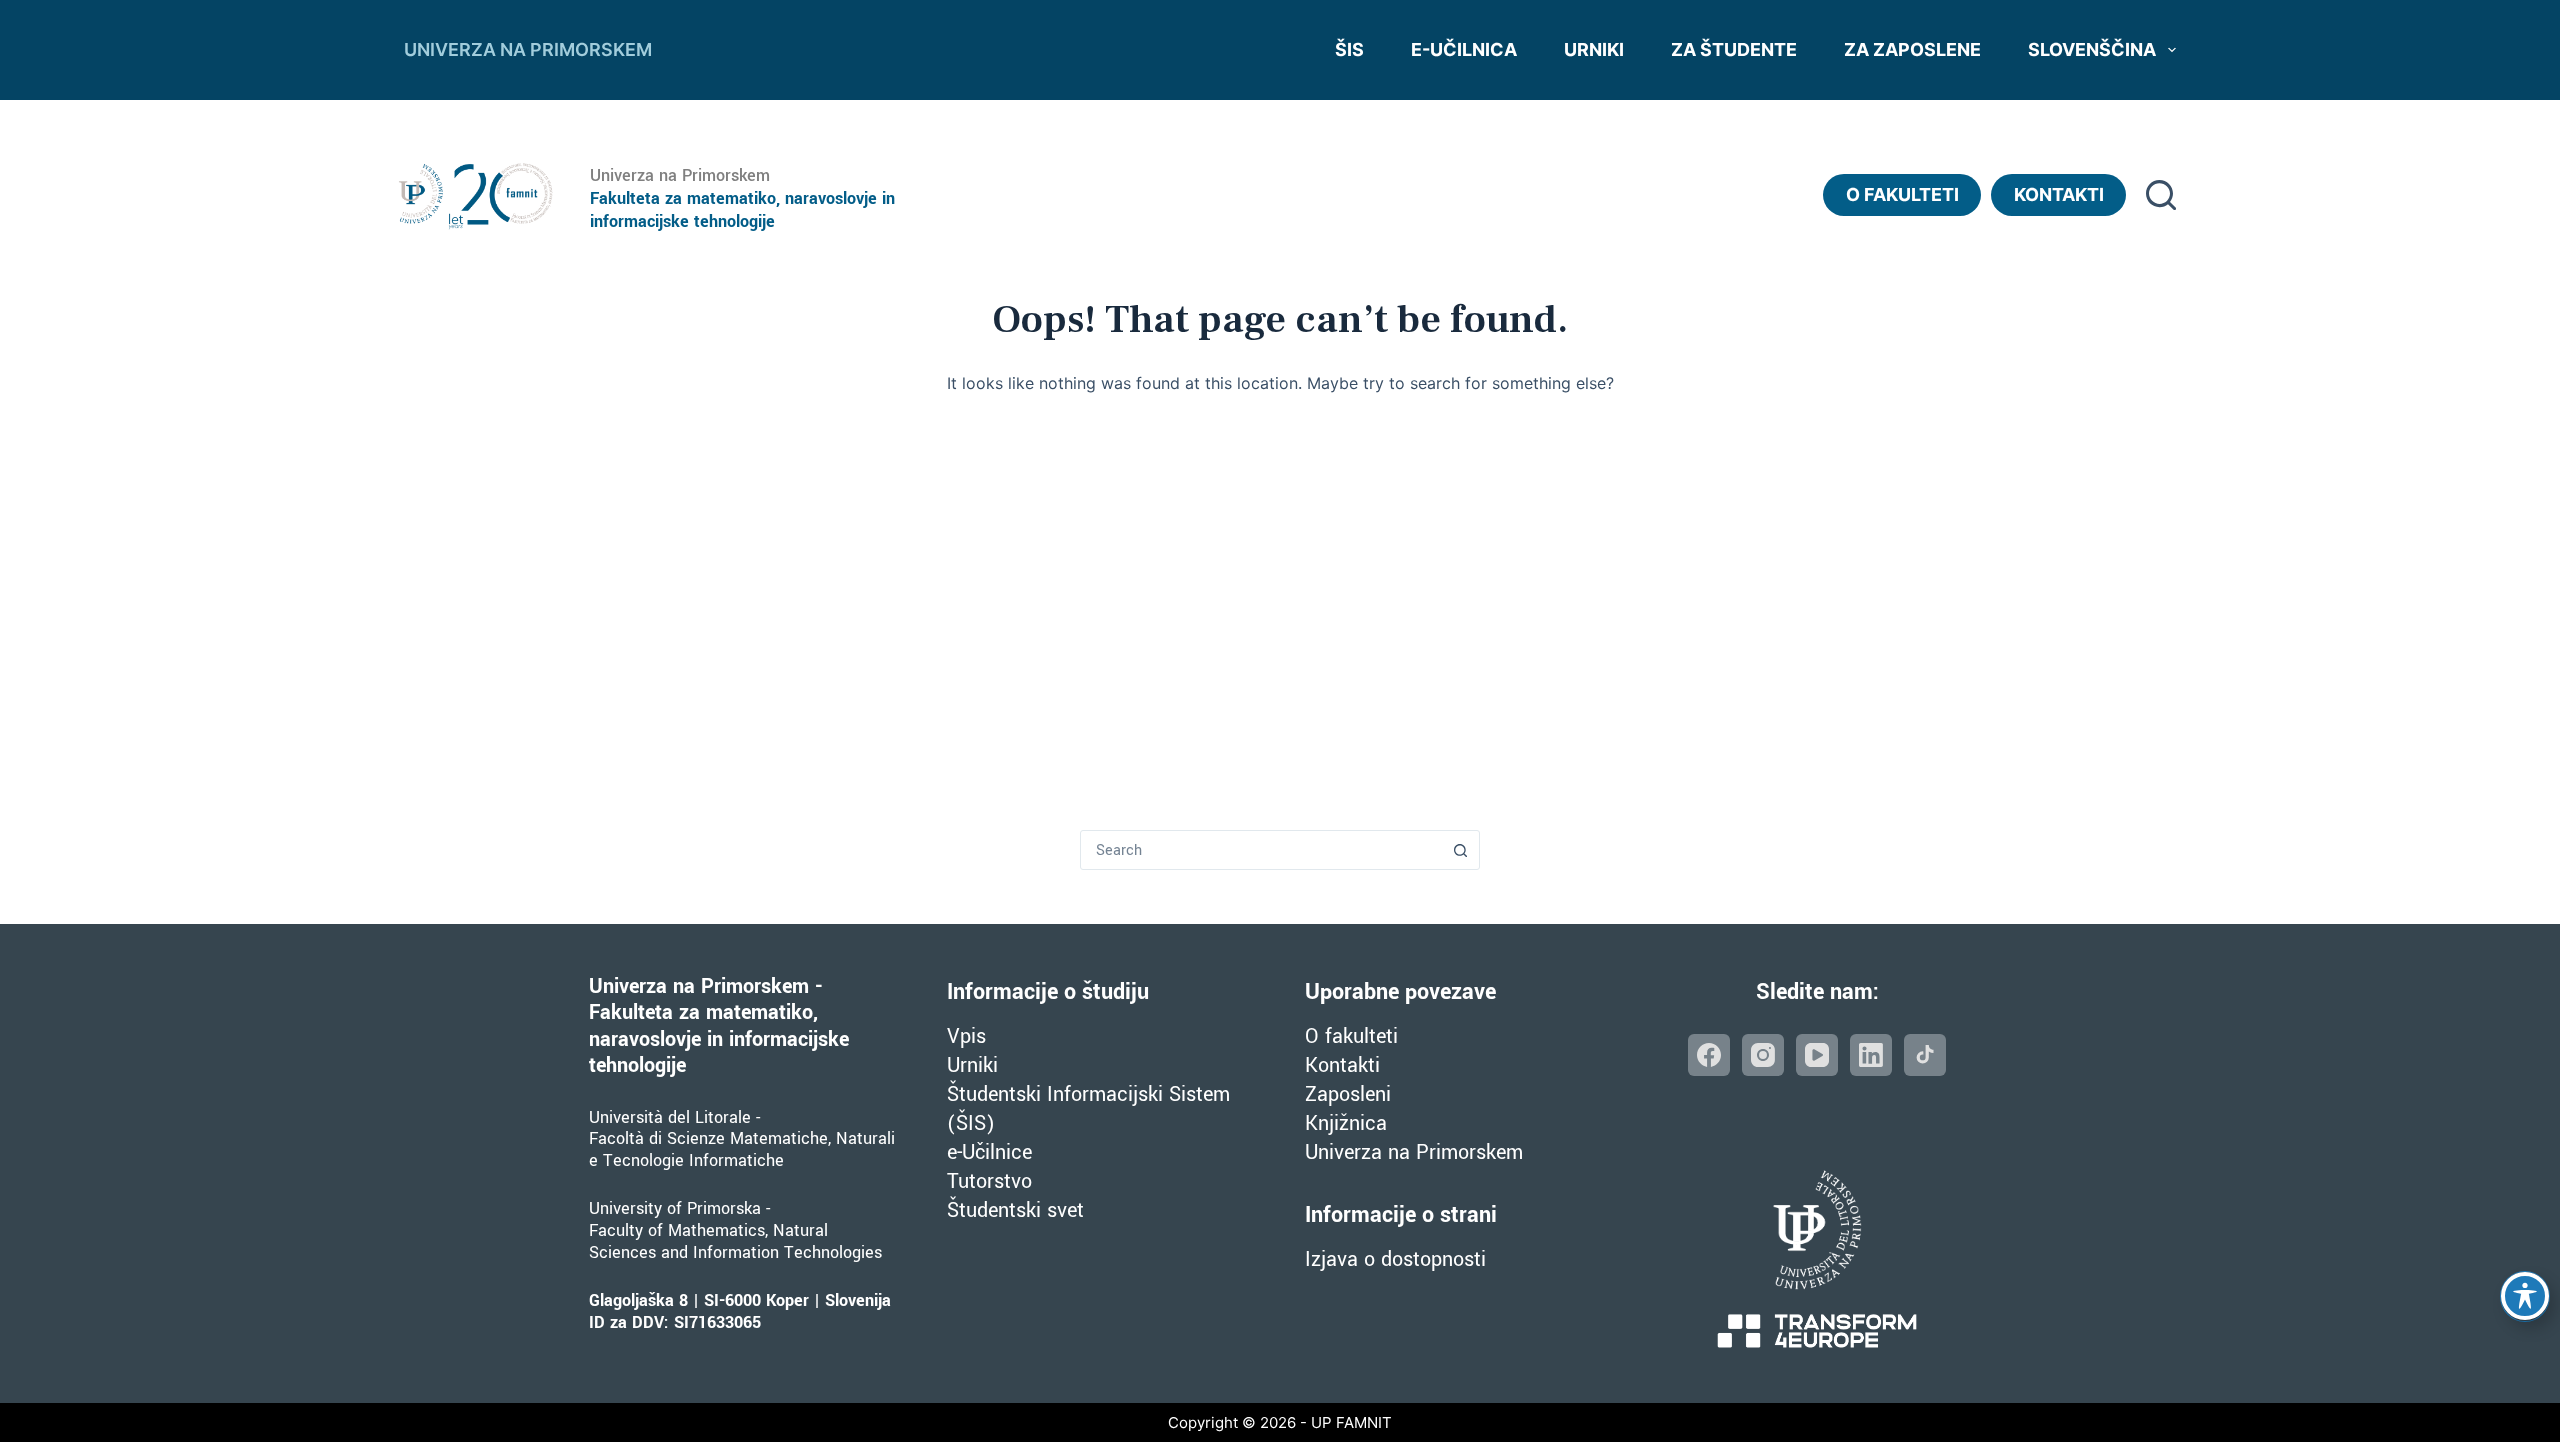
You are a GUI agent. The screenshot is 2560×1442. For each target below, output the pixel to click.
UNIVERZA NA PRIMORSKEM (528, 49)
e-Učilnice (989, 1152)
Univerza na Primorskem (1414, 1152)
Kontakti (2059, 194)
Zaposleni (1348, 1094)
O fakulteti (1902, 194)
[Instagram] (1763, 1055)
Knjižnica (1346, 1123)
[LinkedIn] (1871, 1055)
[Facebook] (1709, 1055)
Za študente (1734, 49)
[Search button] (1460, 850)
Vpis (966, 1036)
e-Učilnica (1464, 49)
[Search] (2161, 195)
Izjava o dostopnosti (1395, 1259)
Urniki (1594, 49)
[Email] (1925, 1055)
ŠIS (1349, 49)
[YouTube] (1817, 1055)
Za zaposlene (1912, 49)
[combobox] (1261, 850)
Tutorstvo (989, 1181)
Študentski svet (1015, 1210)
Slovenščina (2092, 49)
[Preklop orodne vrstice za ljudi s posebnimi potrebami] (2525, 1296)
